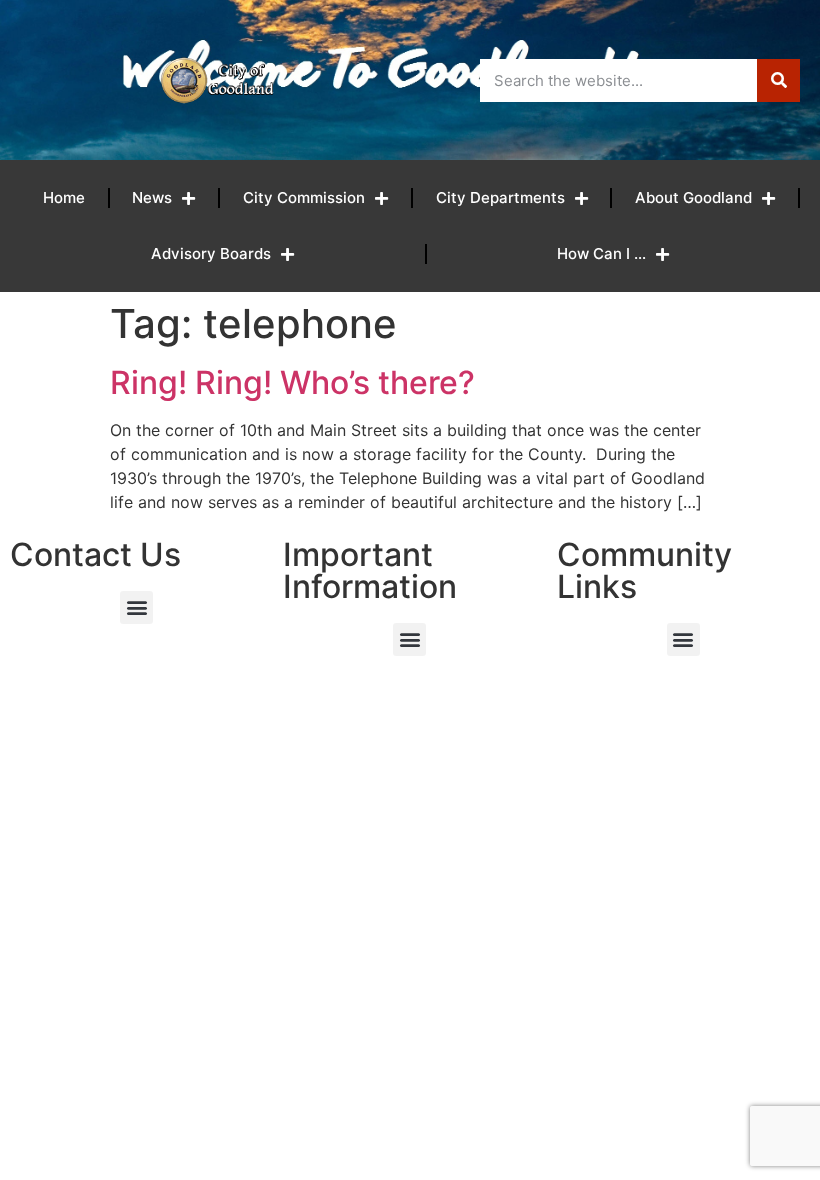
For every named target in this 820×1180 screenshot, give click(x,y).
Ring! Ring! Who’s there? (292, 382)
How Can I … (601, 253)
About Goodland (693, 197)
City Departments (500, 197)
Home (64, 197)
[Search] (778, 80)
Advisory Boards (211, 253)
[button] (136, 607)
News (152, 197)
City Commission (304, 197)
